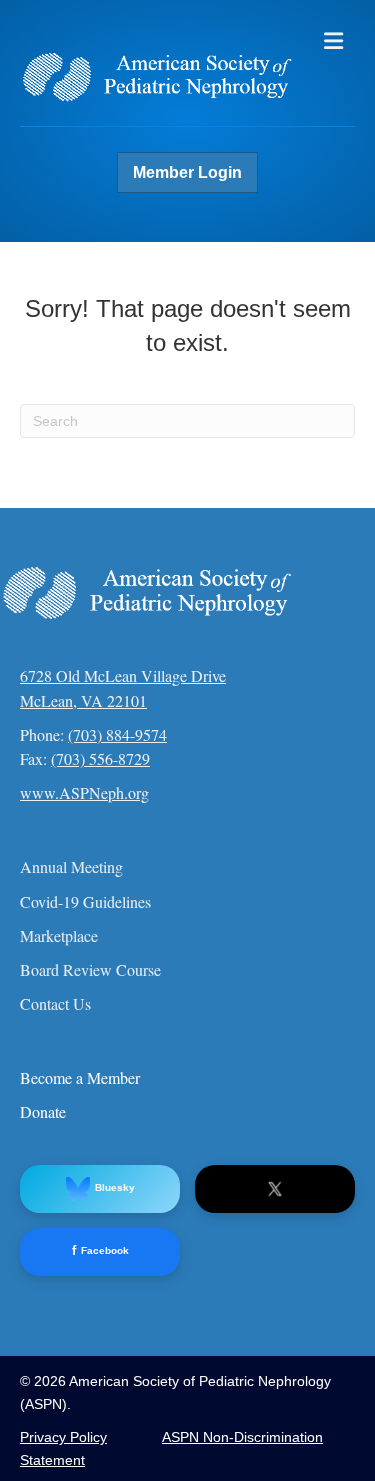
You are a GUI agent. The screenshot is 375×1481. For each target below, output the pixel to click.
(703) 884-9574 (117, 734)
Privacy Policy (63, 1437)
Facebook (100, 1250)
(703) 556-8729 (100, 758)
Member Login (187, 172)
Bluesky (115, 1187)
